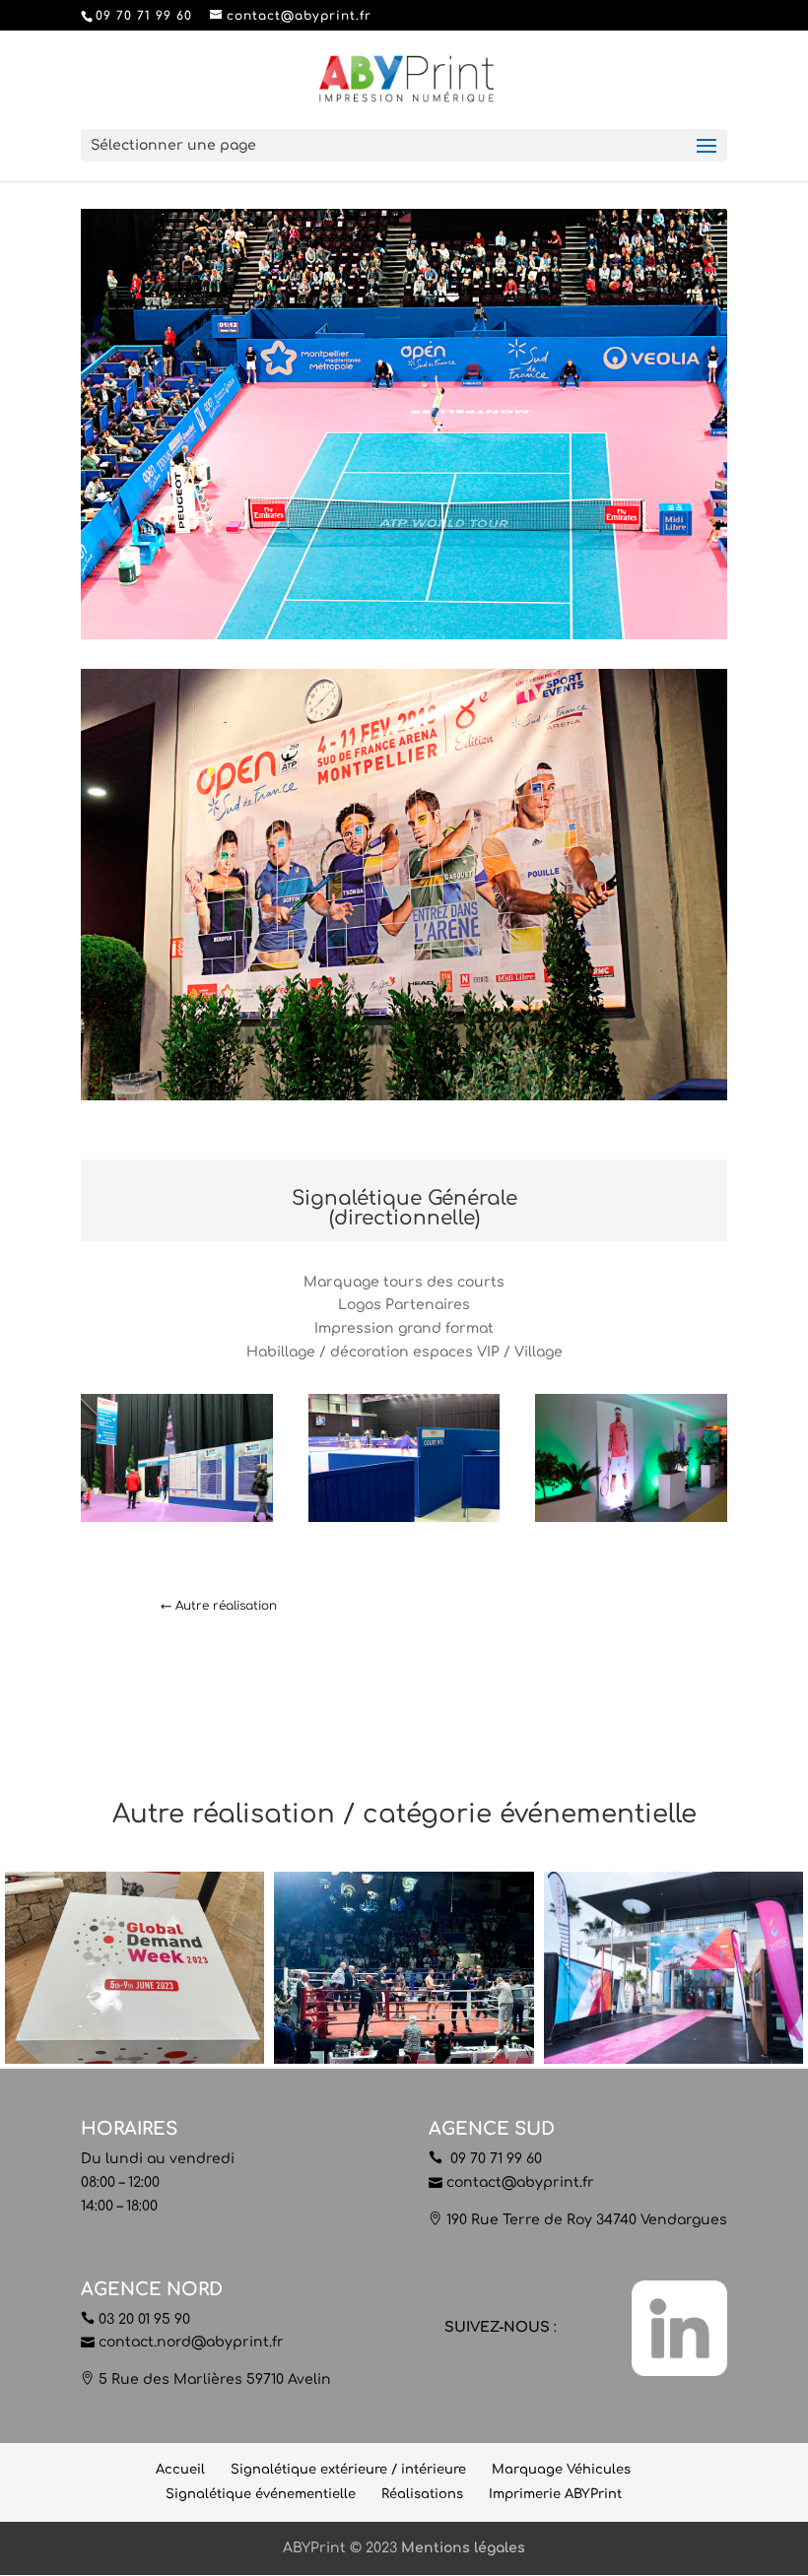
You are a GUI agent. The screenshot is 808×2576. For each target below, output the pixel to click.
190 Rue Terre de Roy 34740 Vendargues (587, 2220)
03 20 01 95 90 (144, 2319)
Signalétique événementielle (261, 2494)
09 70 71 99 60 (494, 2159)
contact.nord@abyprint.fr (191, 2342)
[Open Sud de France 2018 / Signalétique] (177, 1521)
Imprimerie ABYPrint (555, 2494)
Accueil (180, 2470)
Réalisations (422, 2494)
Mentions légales (463, 2548)
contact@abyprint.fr (520, 2182)
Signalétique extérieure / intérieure (348, 2470)
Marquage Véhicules (561, 2470)
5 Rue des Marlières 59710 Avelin (215, 2379)
